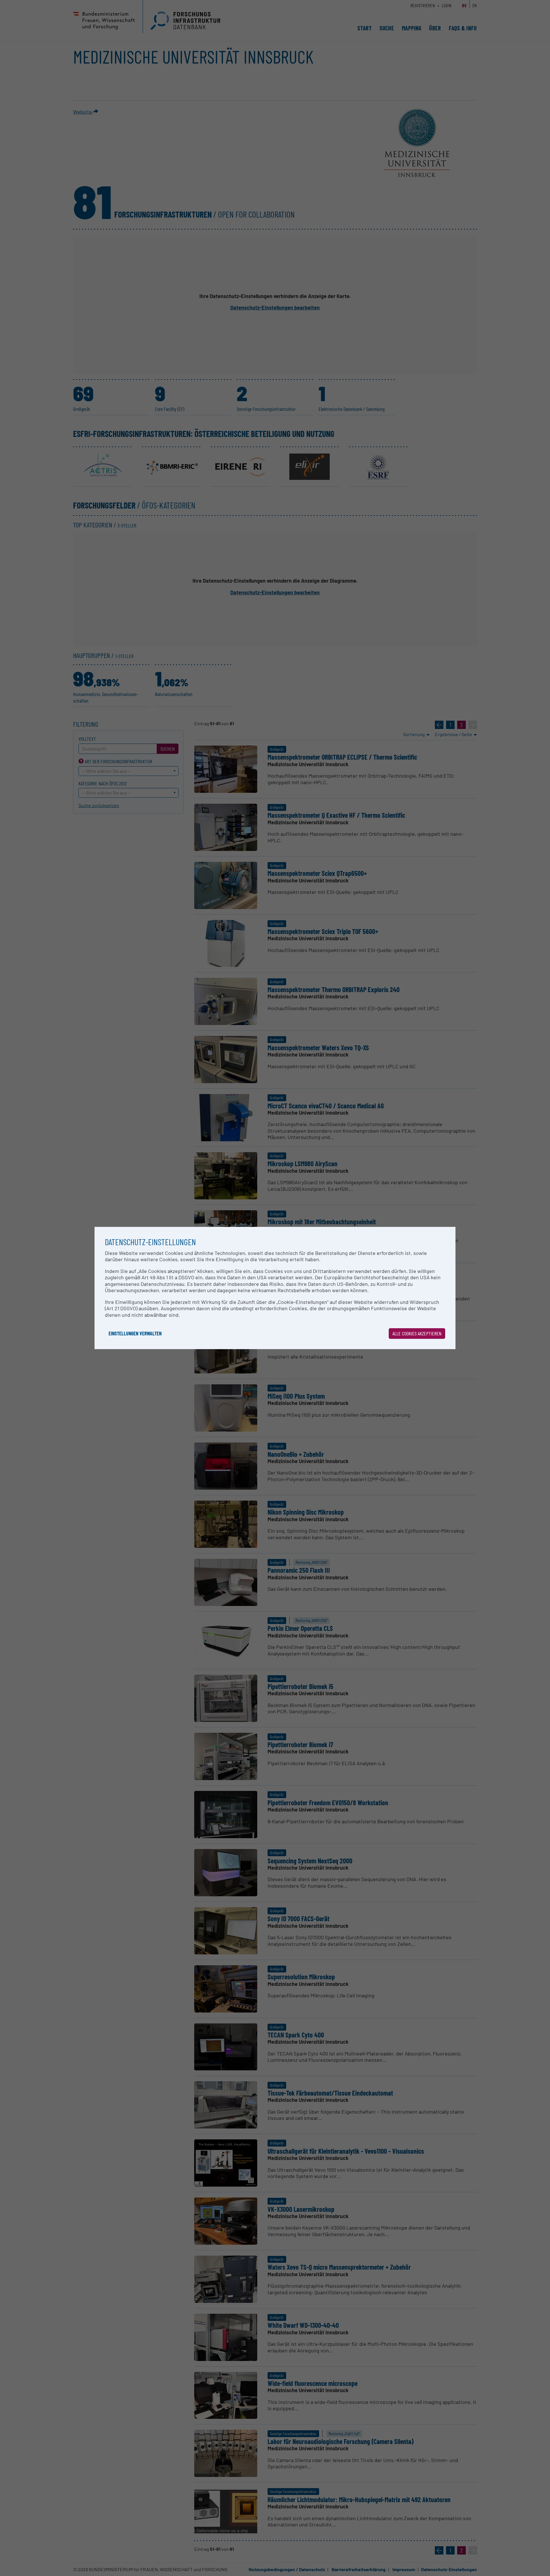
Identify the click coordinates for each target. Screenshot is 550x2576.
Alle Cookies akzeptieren (417, 1333)
